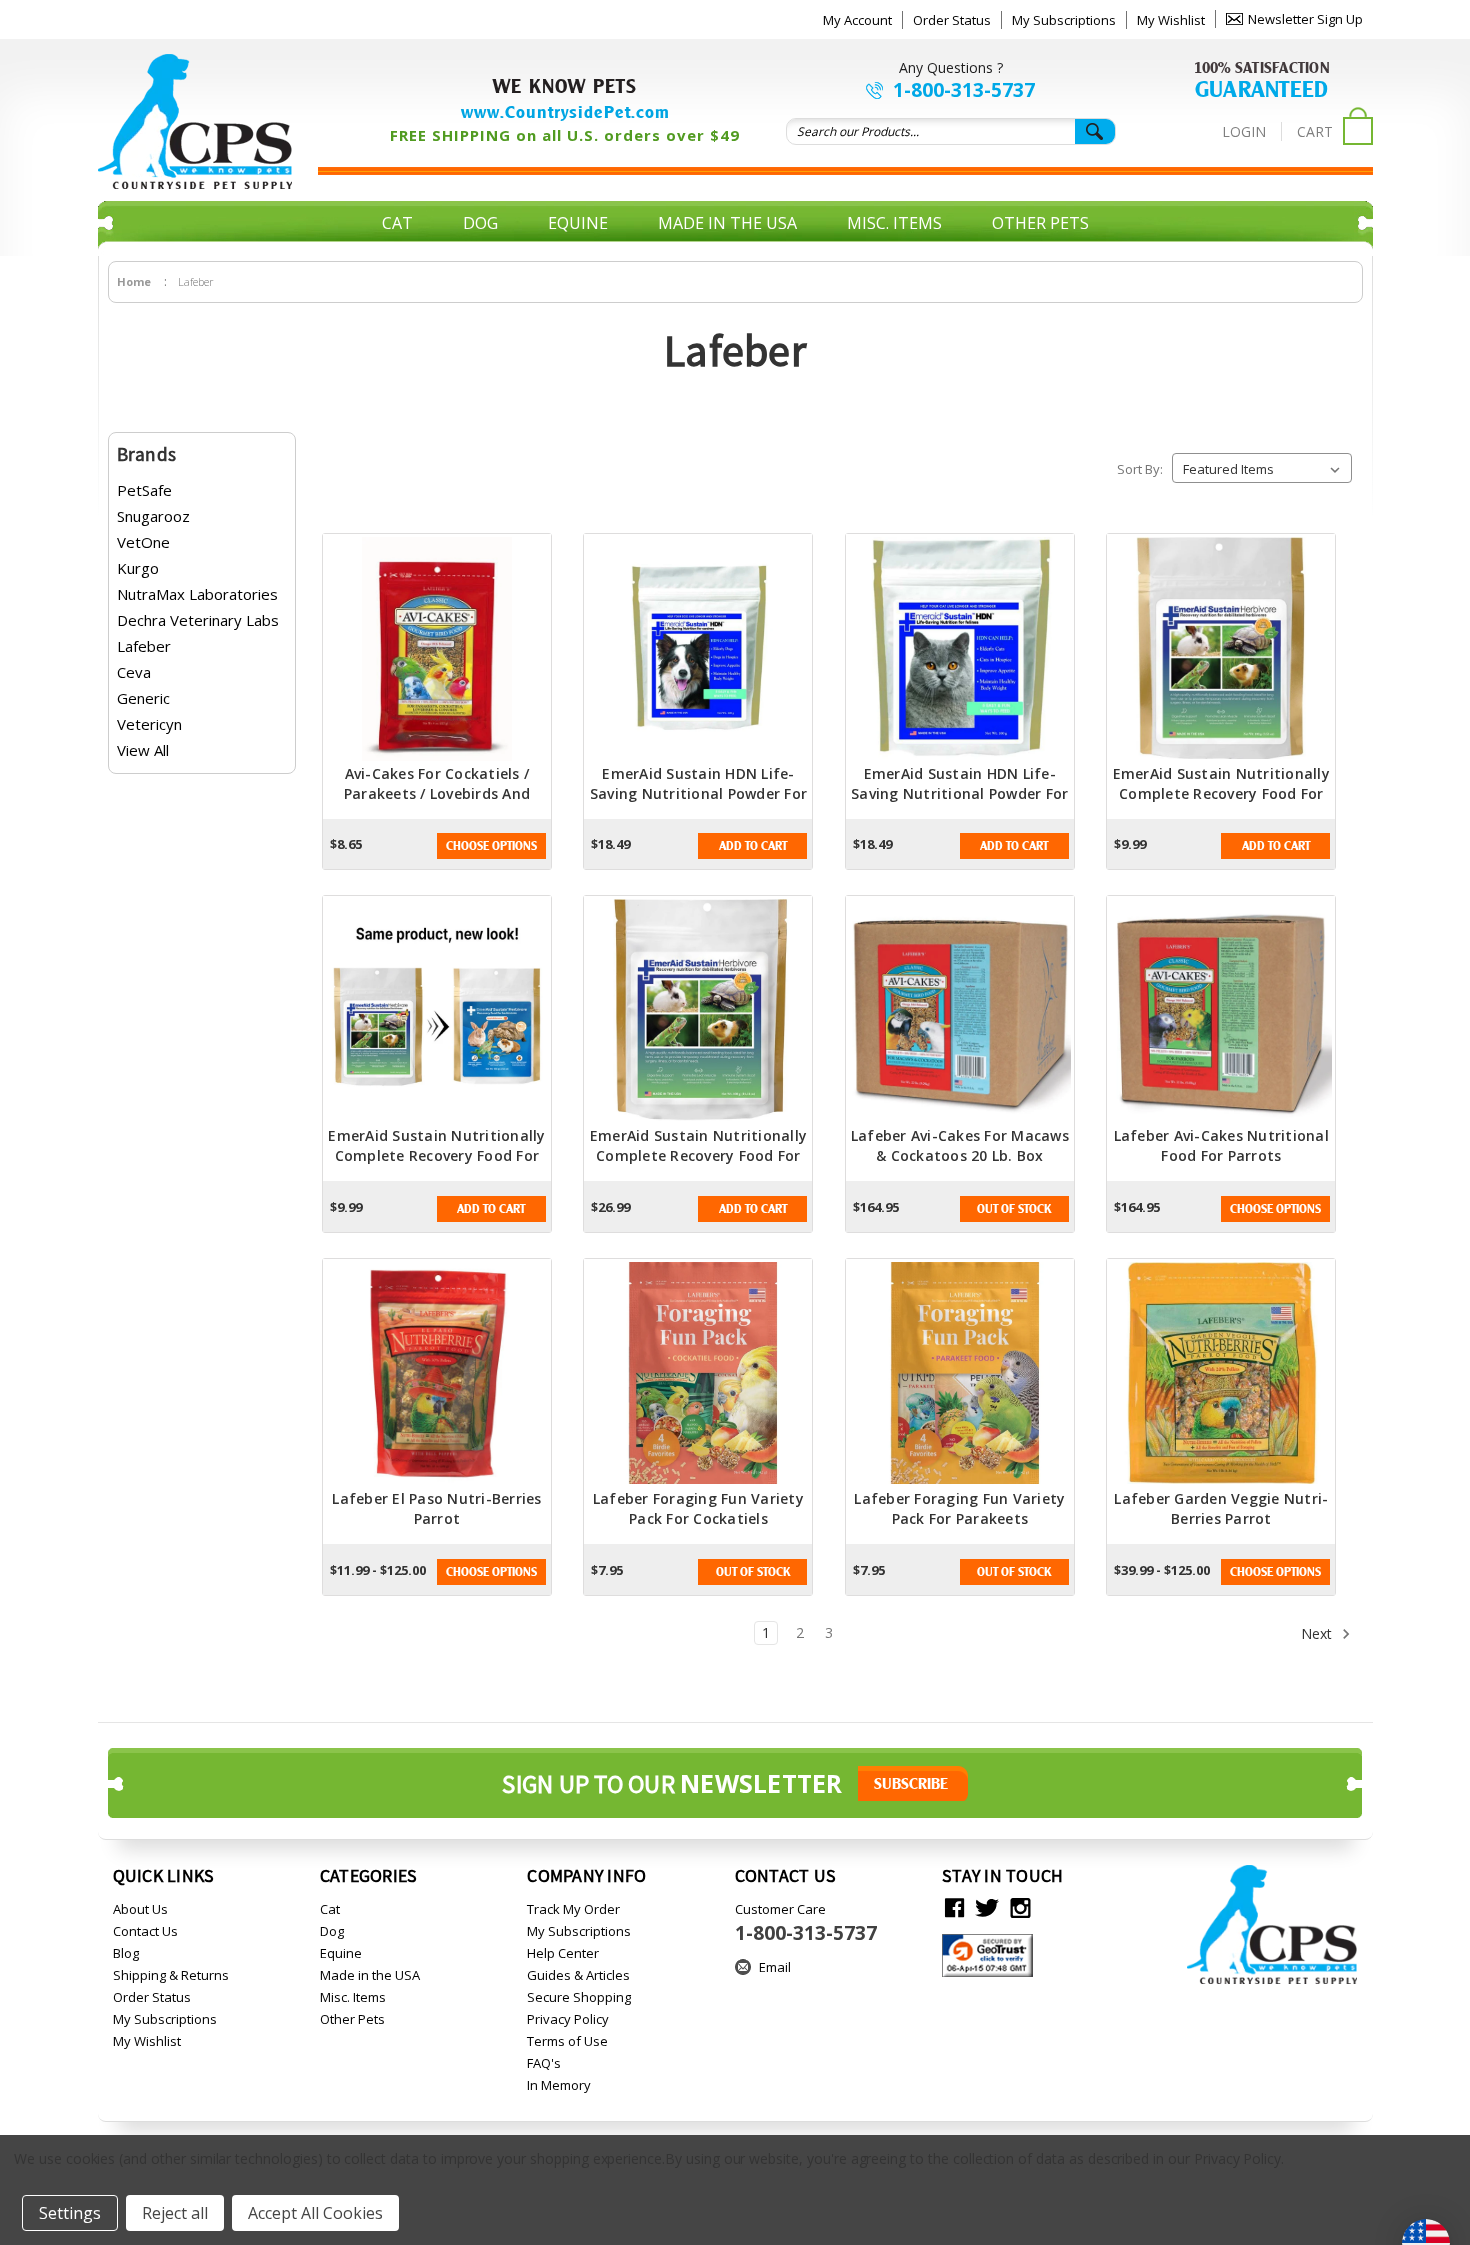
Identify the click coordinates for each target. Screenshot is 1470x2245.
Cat (397, 223)
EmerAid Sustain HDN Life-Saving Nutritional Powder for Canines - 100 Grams (698, 793)
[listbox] (1262, 468)
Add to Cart (753, 846)
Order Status (952, 20)
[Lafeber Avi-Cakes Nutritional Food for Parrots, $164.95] (1221, 1011)
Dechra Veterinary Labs (198, 620)
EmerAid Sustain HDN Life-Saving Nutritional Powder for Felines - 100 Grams (959, 793)
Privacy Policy (568, 2019)
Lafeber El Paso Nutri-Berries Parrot (436, 1508)
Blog (126, 1953)
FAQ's (544, 2063)
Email (775, 1967)
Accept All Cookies (315, 2213)
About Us (140, 1909)
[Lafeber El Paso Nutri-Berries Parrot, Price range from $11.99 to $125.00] (437, 1374)
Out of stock (1014, 1209)
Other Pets (1040, 223)
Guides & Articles (578, 1975)
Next (1318, 1633)
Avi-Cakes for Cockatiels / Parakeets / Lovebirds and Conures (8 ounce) (437, 793)
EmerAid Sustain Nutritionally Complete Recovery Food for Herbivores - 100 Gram (1221, 793)
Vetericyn (149, 724)
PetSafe (144, 490)
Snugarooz (153, 516)
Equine (578, 223)
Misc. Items (894, 223)
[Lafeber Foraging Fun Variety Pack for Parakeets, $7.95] (960, 1374)
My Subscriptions (1064, 20)
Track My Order (573, 1909)
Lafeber (144, 646)
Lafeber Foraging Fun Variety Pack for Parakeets (959, 1508)
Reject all (175, 2213)
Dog (480, 223)
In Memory (559, 2085)
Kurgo (138, 568)
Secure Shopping (579, 1997)
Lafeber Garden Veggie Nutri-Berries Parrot (1221, 1508)
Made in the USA (727, 223)
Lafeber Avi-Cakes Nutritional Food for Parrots (1221, 1145)
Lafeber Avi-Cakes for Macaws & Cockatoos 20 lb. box (960, 1145)
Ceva (134, 672)
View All (143, 750)
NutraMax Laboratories (197, 594)
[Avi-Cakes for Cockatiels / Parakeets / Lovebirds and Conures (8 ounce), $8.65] (437, 649)
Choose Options (491, 846)
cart (1315, 131)
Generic (143, 698)
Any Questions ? (951, 67)
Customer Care (806, 1923)
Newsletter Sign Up (1305, 19)
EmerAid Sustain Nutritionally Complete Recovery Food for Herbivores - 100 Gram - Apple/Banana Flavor (436, 1165)
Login (1244, 131)
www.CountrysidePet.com (565, 112)
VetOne (143, 542)
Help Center (563, 1953)
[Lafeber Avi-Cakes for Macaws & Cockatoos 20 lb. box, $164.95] (960, 1011)
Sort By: (1140, 469)
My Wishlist (1171, 20)
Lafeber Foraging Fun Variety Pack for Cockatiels (698, 1508)
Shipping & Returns (171, 1975)
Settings (70, 2213)
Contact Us (145, 1931)
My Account (857, 20)
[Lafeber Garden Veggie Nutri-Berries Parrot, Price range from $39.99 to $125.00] (1221, 1374)
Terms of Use (567, 2041)
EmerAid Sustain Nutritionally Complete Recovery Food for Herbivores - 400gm (698, 1155)
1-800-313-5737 (964, 90)
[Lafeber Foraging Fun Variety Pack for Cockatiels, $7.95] (698, 1374)
